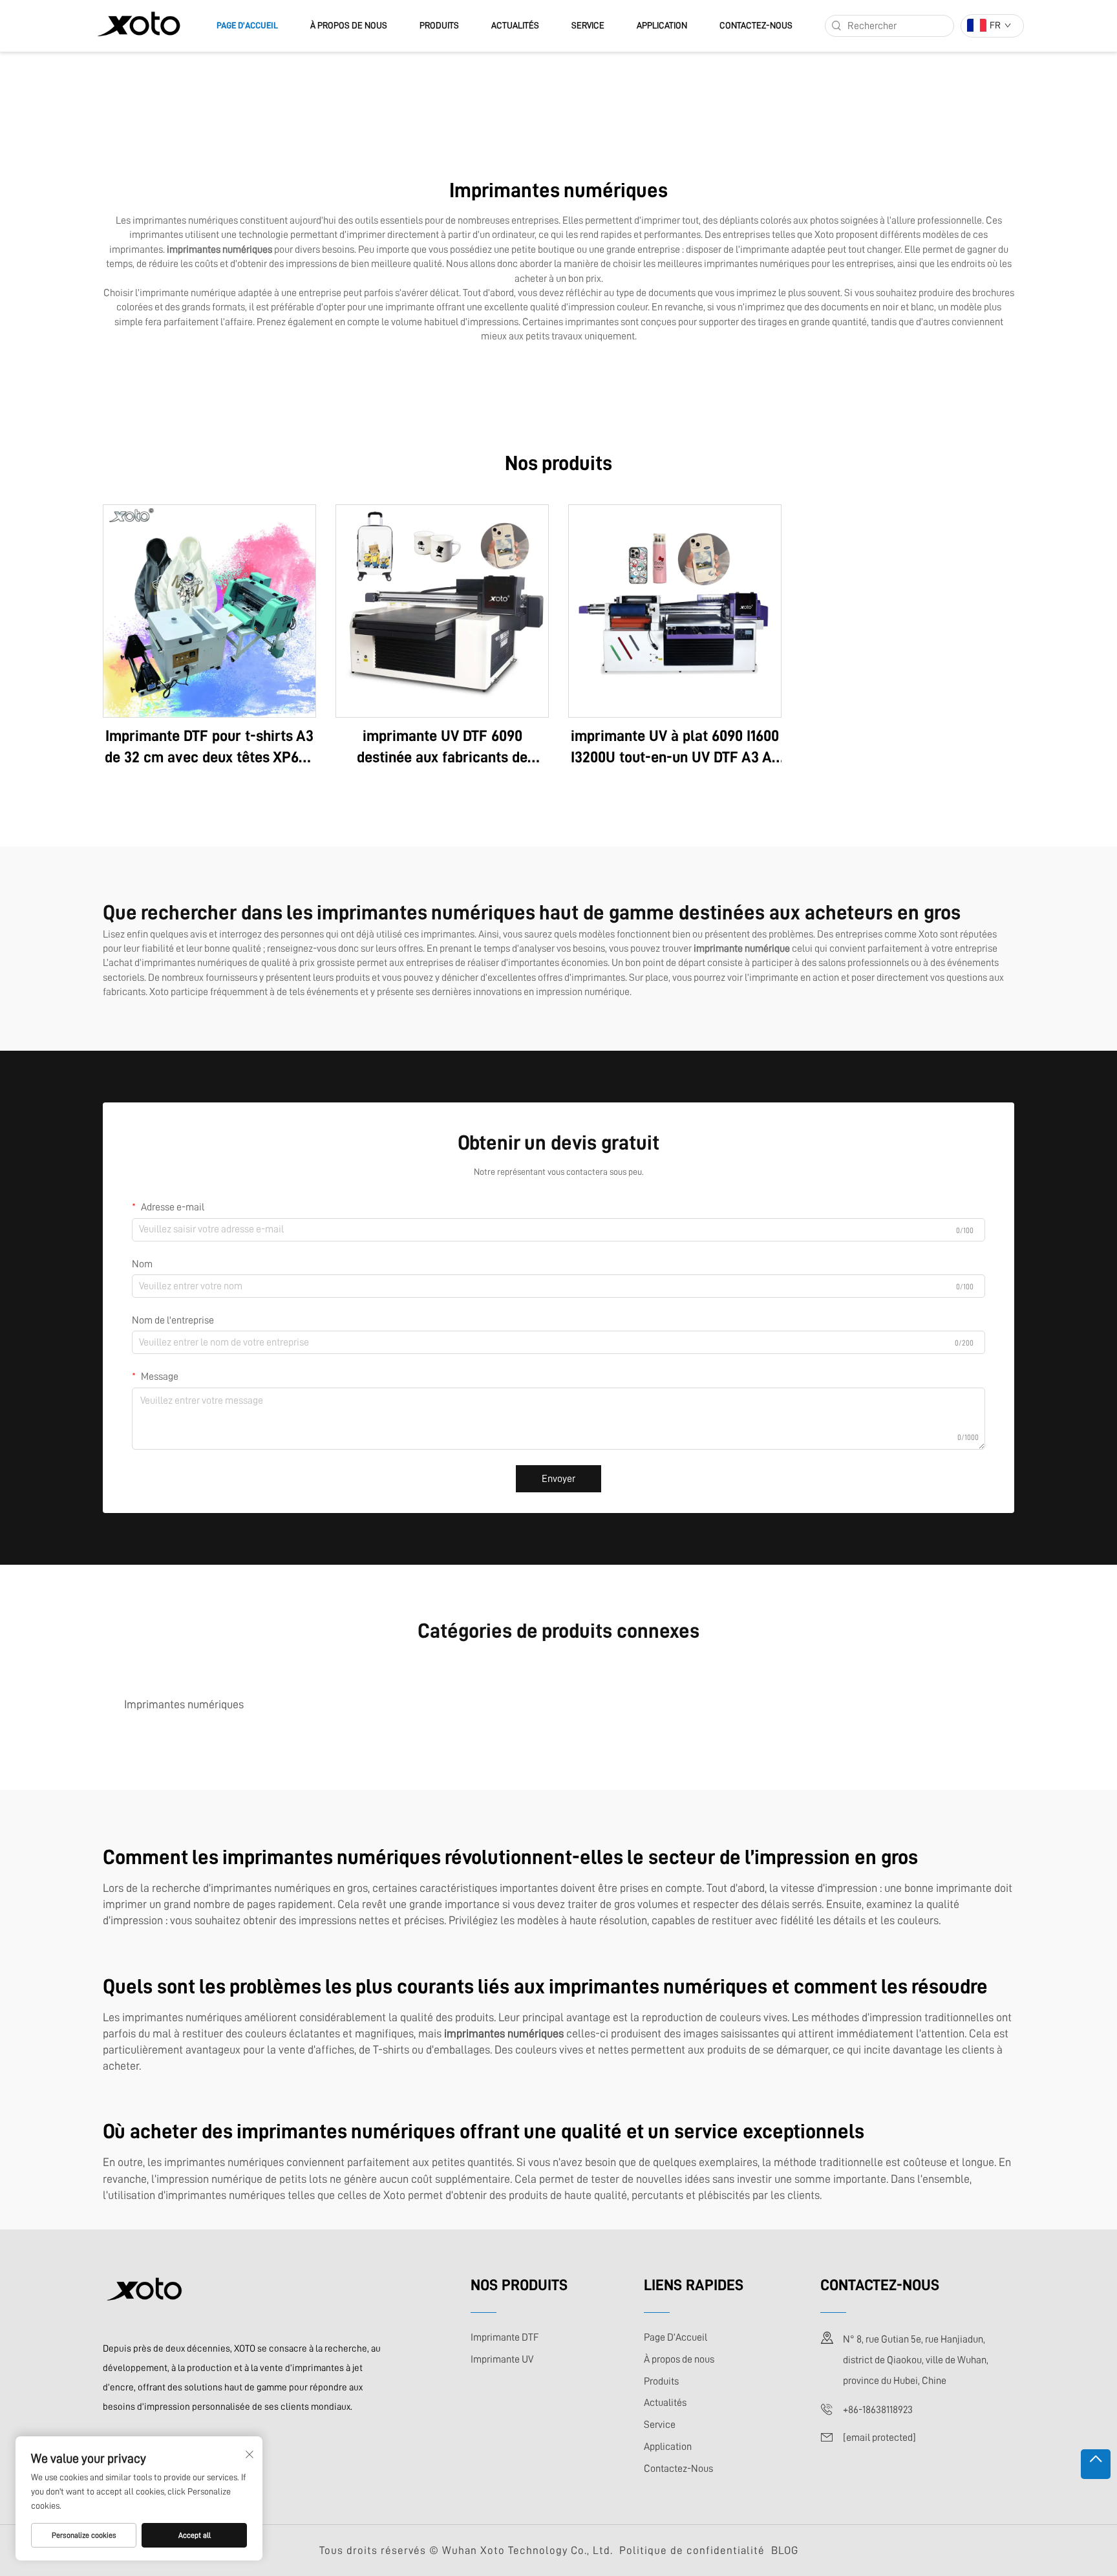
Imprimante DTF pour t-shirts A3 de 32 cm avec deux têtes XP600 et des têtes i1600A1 (209, 748)
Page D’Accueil (247, 25)
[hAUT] (1096, 2464)
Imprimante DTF (505, 2337)
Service (588, 25)
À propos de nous (349, 25)
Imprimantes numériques (184, 1704)
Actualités (515, 25)
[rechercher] (836, 26)
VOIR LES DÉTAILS (209, 610)
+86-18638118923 (878, 2410)
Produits (439, 25)
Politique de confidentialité (692, 2550)
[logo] (139, 25)
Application (662, 25)
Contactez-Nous (756, 25)
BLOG (785, 2550)
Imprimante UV (502, 2359)
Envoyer (558, 1479)
